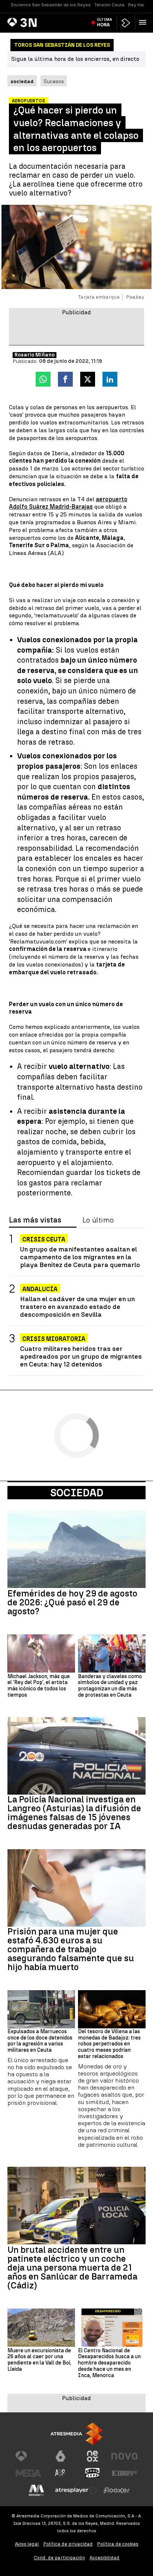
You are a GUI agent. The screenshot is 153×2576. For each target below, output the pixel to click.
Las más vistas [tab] (35, 1220)
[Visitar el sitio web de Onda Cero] (92, 2473)
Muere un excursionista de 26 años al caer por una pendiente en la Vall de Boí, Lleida (39, 2360)
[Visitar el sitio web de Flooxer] (117, 2490)
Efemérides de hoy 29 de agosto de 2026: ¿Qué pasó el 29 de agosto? (72, 1602)
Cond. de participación (59, 2558)
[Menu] (144, 22)
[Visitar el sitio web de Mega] (29, 2473)
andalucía (40, 1289)
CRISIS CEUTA (44, 1239)
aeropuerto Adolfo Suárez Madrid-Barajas (68, 503)
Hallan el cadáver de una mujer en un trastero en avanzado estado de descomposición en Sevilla (77, 1307)
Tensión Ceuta (109, 5)
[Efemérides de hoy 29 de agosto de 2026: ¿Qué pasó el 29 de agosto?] (76, 1549)
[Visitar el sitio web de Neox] (92, 2456)
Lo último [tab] (98, 1220)
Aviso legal (27, 2544)
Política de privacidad (68, 2544)
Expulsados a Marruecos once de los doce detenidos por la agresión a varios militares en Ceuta (40, 2041)
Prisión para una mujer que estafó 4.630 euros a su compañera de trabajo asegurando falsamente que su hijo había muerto (71, 1949)
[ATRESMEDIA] (76, 2434)
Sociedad (77, 1493)
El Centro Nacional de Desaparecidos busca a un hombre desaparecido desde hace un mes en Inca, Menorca (109, 2363)
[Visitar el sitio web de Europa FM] (124, 2473)
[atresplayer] (126, 23)
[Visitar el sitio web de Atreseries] (61, 2473)
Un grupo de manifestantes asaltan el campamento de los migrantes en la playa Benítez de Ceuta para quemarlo (80, 1257)
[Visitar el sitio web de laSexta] (61, 2456)
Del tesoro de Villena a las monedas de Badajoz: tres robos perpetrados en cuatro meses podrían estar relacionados (109, 2044)
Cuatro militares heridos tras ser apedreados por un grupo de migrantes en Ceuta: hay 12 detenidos (81, 1356)
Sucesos (54, 81)
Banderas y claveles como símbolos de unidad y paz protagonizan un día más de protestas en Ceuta (110, 1686)
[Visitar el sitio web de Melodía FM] (36, 2490)
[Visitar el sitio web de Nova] (124, 2456)
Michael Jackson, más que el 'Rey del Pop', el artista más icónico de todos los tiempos (39, 1686)
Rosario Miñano (35, 355)
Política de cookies (118, 2544)
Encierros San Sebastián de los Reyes (51, 5)
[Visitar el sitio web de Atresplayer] (76, 2490)
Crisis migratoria (54, 1339)
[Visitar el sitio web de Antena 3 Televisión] (29, 2456)
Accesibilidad (105, 2558)
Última (105, 22)
